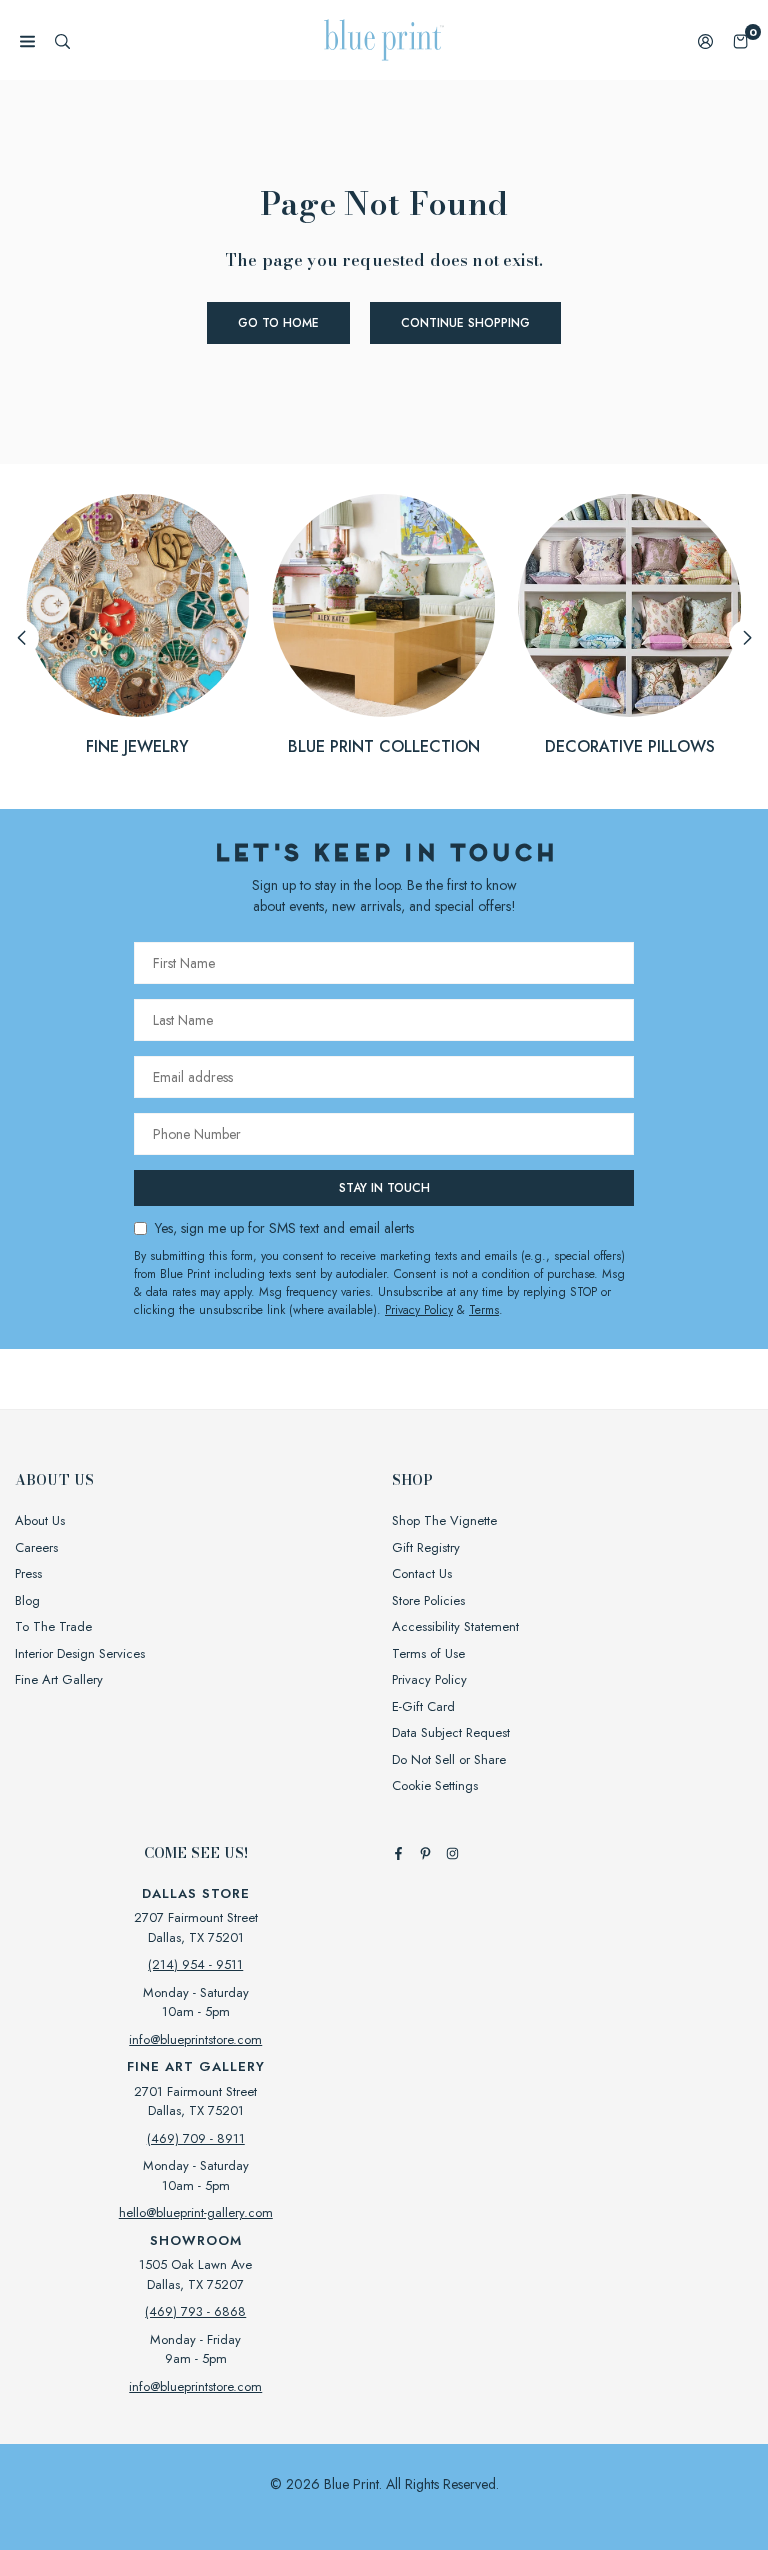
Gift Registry (426, 1547)
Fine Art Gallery (59, 1679)
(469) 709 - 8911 (196, 2138)
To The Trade (53, 1626)
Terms (484, 1310)
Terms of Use (428, 1653)
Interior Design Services (80, 1653)
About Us (40, 1520)
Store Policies (428, 1600)
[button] (740, 40)
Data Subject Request (451, 1732)
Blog (27, 1600)
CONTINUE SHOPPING (465, 323)
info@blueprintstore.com (195, 2039)
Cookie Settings (435, 1785)
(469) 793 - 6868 (195, 2311)
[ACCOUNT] (705, 40)
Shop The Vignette (444, 1520)
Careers (36, 1547)
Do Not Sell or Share (449, 1759)
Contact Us (422, 1573)
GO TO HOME (278, 323)
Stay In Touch (384, 1188)
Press (28, 1573)
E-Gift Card (423, 1706)
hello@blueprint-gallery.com (196, 2212)
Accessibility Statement (455, 1626)
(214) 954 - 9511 (195, 1964)
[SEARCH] (62, 40)
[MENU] (27, 40)
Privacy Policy (419, 1310)
